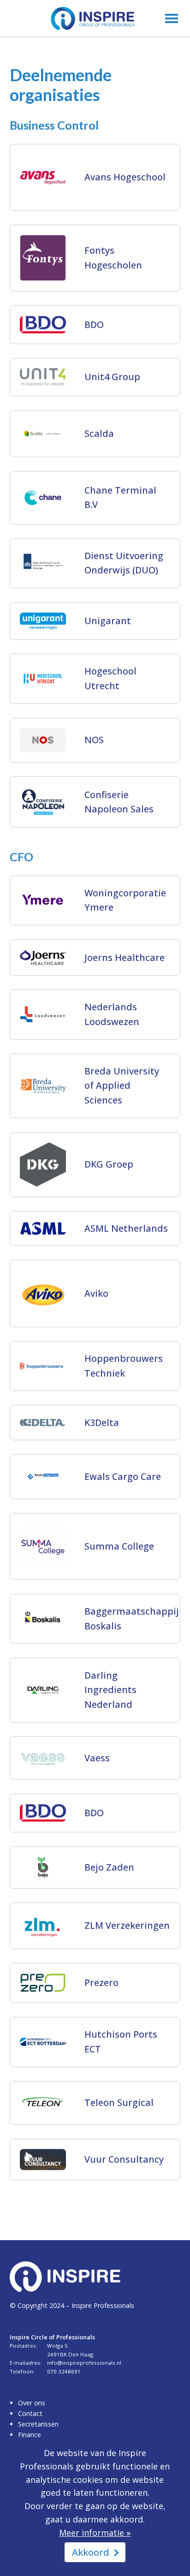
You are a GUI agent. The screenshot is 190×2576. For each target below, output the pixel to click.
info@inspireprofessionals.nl (84, 2363)
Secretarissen (38, 2424)
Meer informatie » (95, 2533)
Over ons (32, 2403)
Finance (30, 2435)
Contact (30, 2413)
